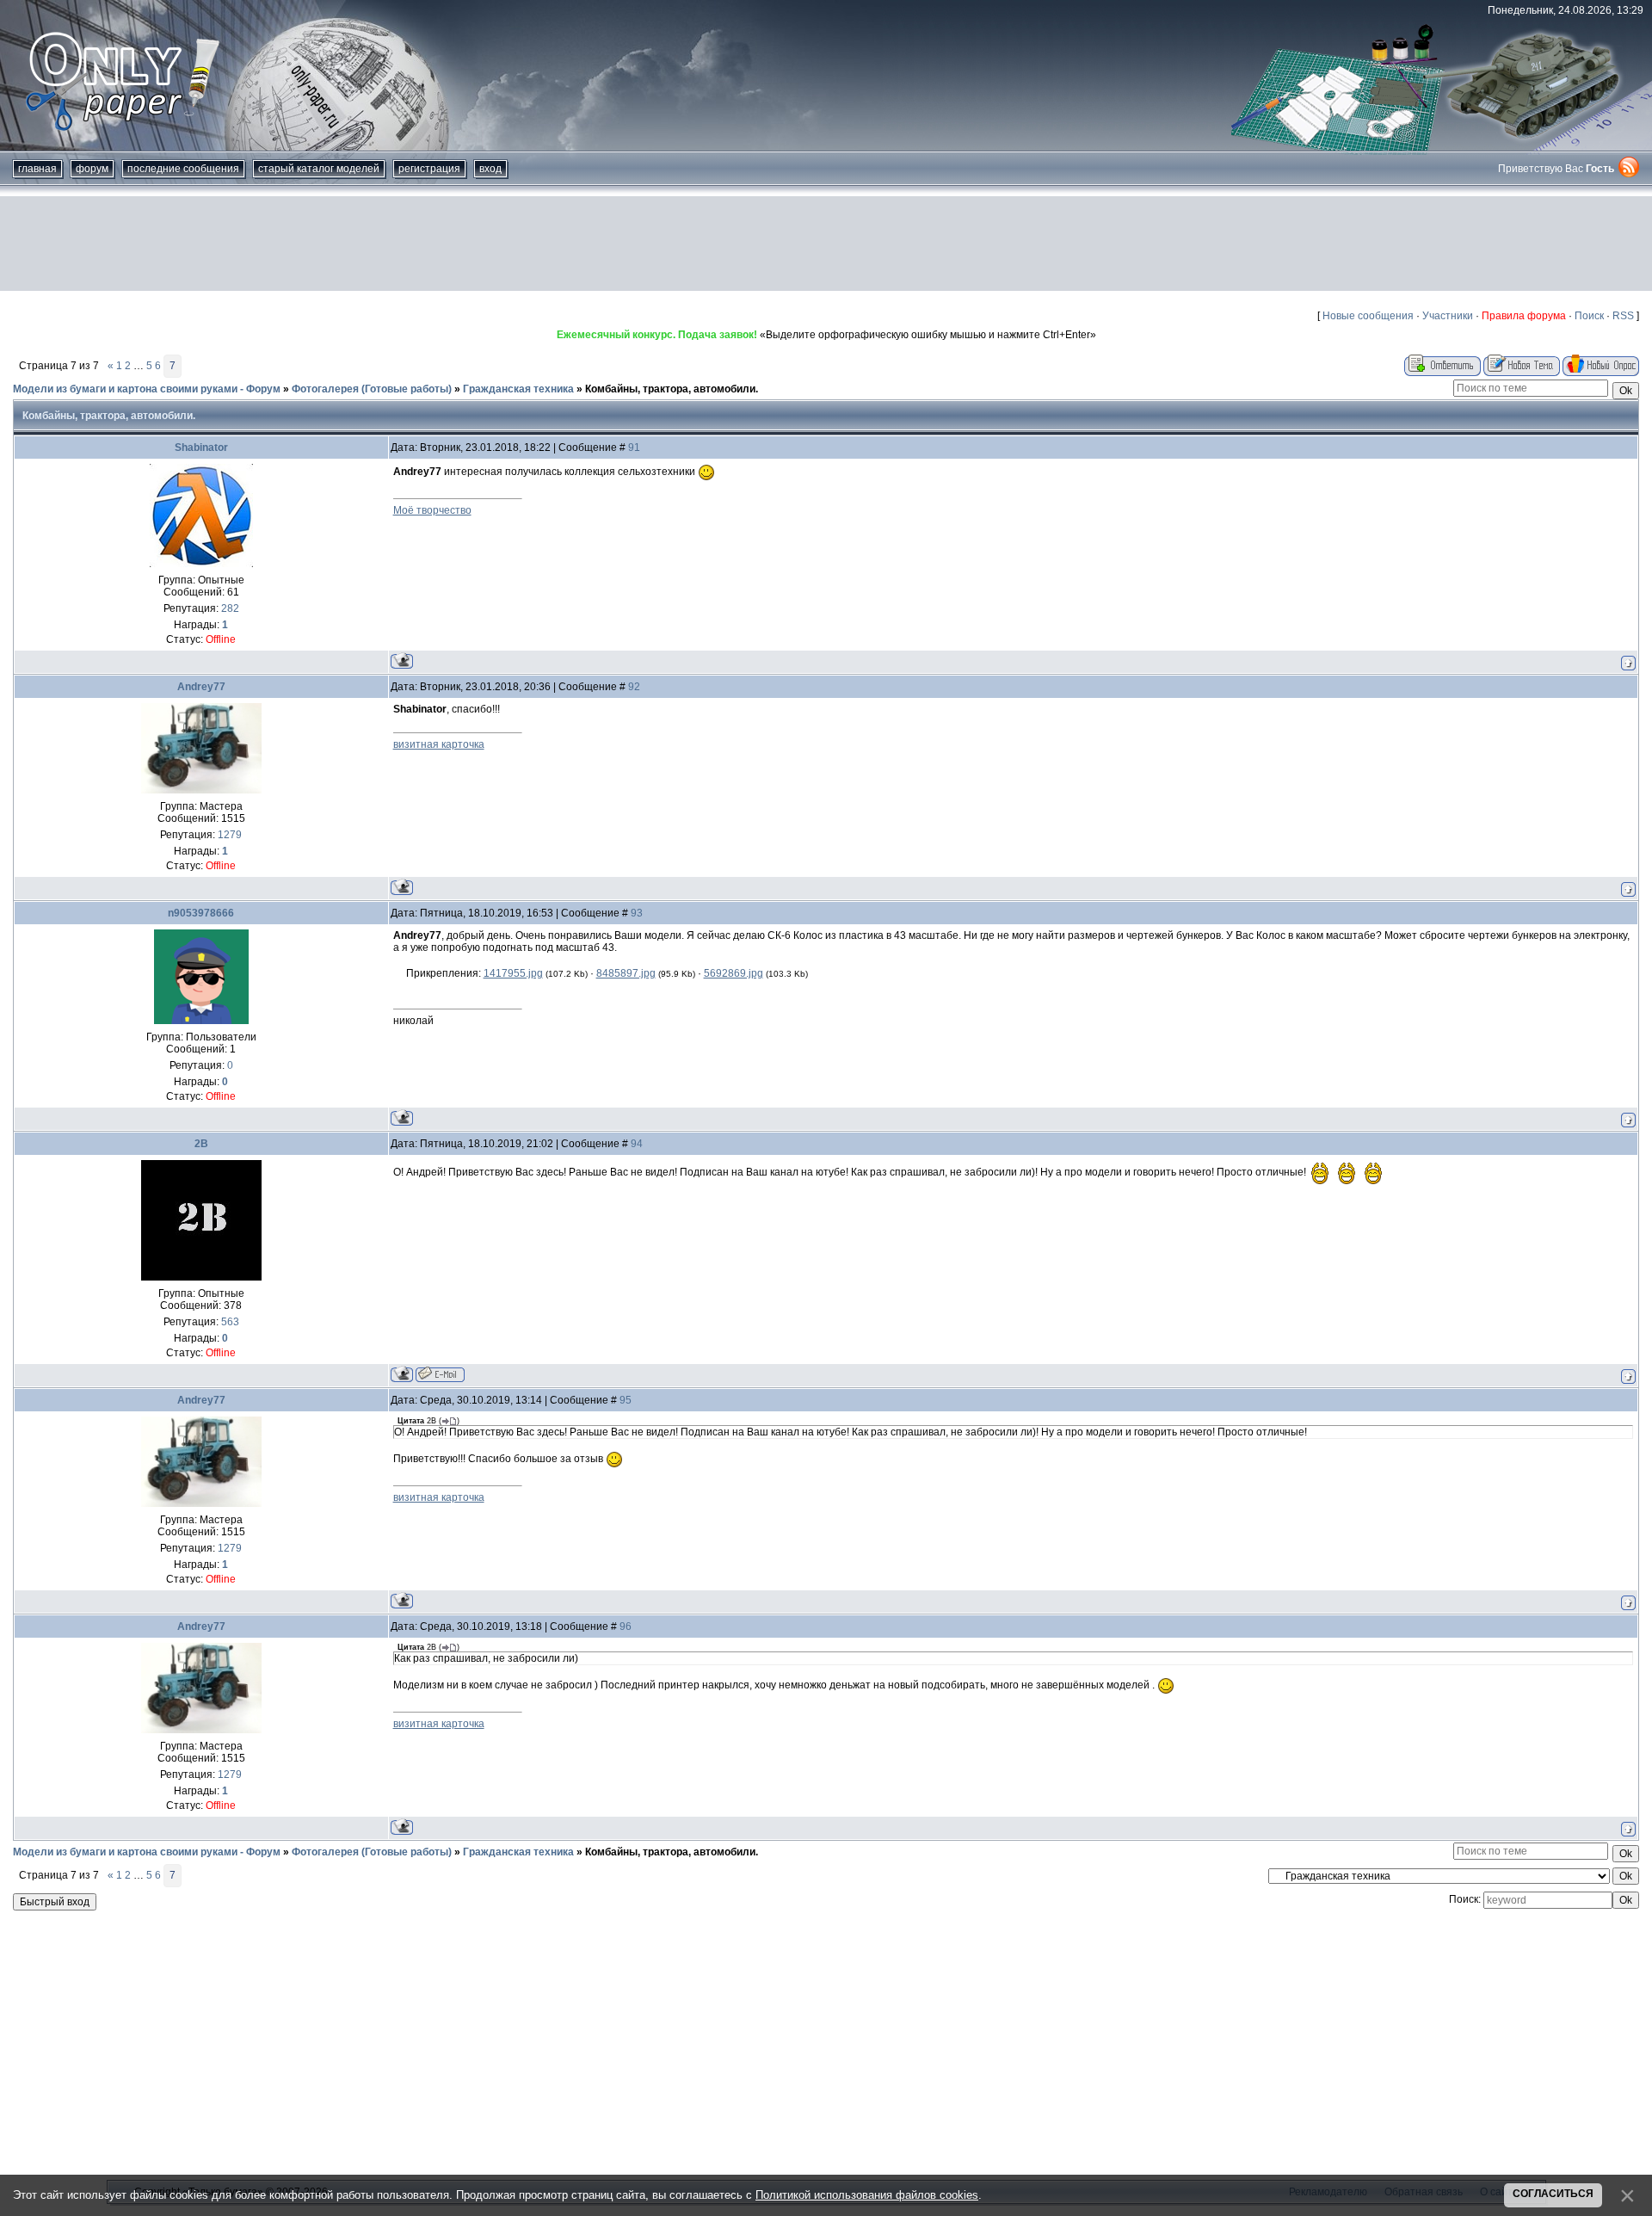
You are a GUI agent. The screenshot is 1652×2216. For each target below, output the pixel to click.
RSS (1623, 316)
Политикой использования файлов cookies (867, 2195)
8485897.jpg (626, 973)
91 (634, 448)
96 (626, 1627)
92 (634, 687)
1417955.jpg (513, 973)
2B (201, 1144)
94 (637, 1144)
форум (92, 169)
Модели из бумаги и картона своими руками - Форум (147, 389)
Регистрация (429, 169)
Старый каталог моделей (319, 169)
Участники (1448, 316)
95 (626, 1400)
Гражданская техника (518, 389)
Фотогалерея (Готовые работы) (372, 389)
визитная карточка (439, 744)
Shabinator (201, 448)
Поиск (1589, 316)
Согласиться (1553, 2194)
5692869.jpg (734, 973)
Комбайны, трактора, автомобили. (672, 389)
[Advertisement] (826, 244)
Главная (37, 169)
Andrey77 (201, 687)
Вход (490, 169)
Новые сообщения (1368, 316)
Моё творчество (432, 510)
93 (637, 913)
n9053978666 (201, 913)
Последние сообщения (183, 169)
